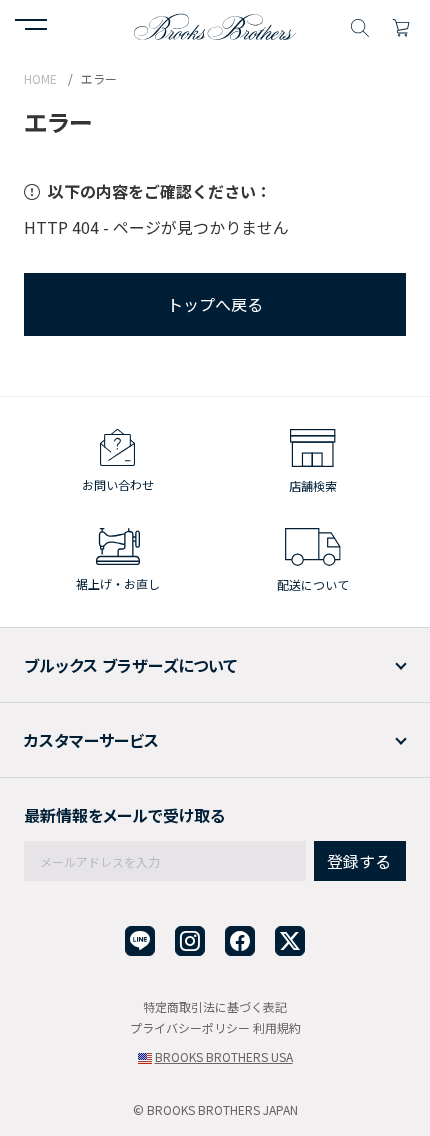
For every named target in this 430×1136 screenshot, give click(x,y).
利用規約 (277, 1027)
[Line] (140, 941)
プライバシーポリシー (190, 1027)
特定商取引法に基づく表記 (215, 1006)
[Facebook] (240, 941)
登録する (359, 861)
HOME (40, 78)
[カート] (401, 25)
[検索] (360, 25)
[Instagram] (190, 941)
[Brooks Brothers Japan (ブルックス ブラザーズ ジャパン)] (215, 25)
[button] (31, 27)
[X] (290, 941)
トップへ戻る (215, 304)
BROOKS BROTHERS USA (224, 1056)
